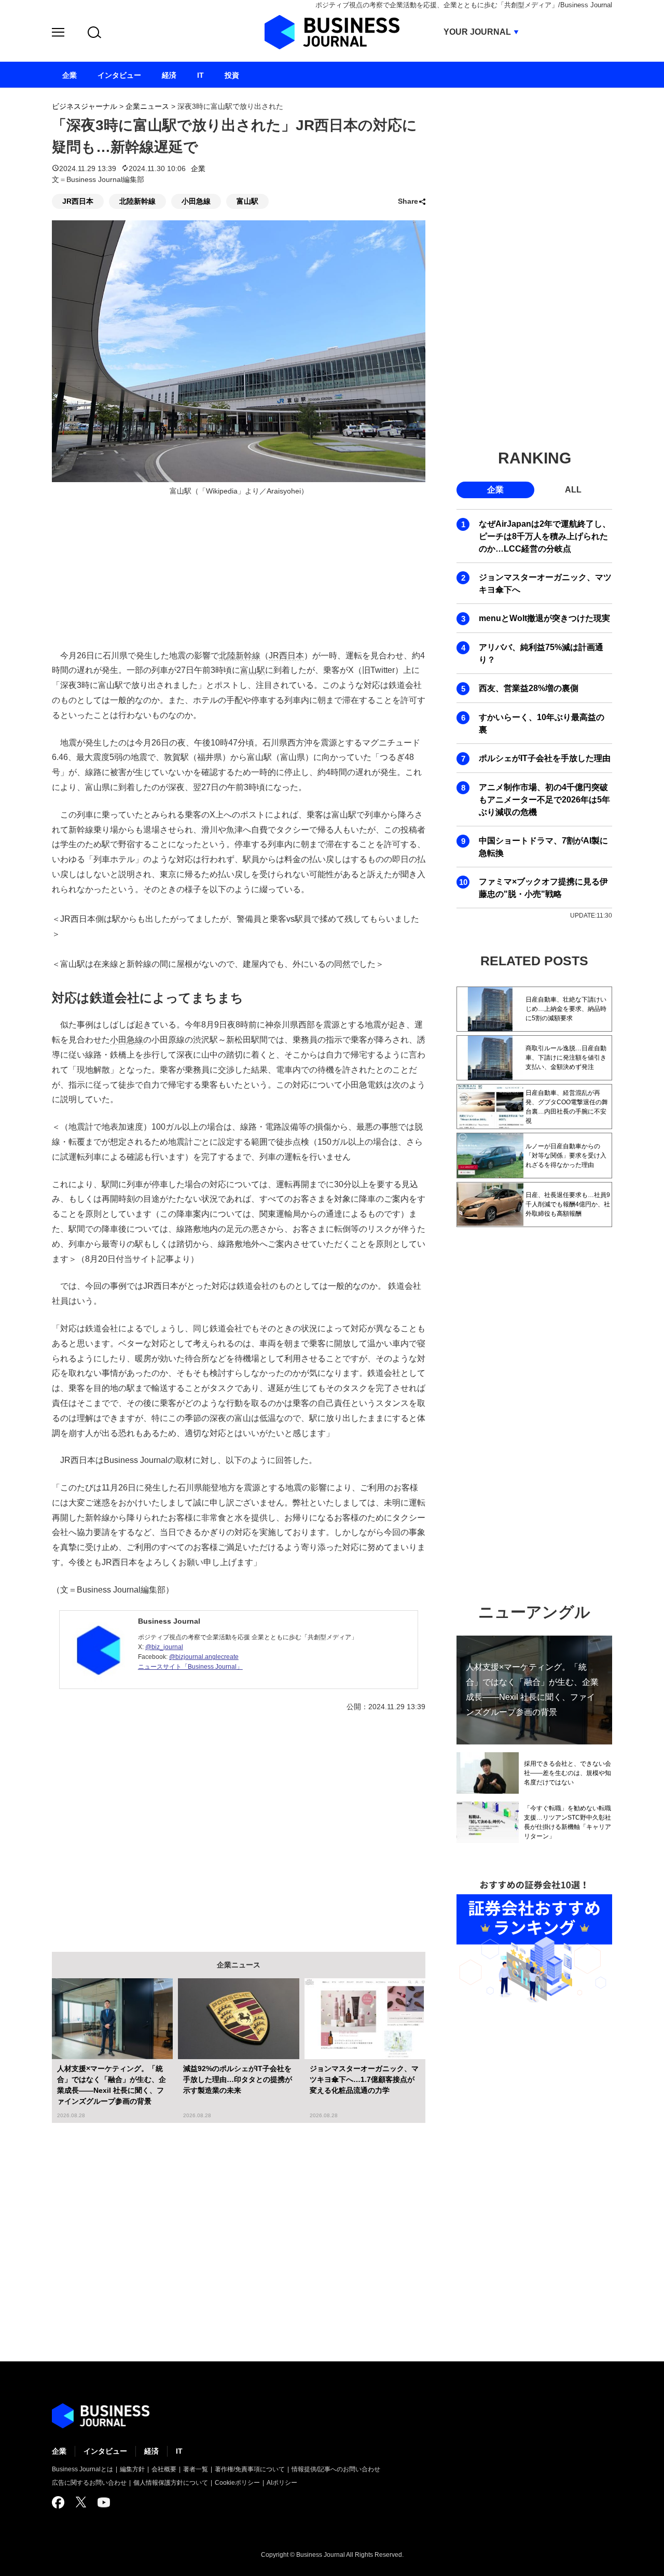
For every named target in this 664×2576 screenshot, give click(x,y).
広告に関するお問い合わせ (89, 2483)
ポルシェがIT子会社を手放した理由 (545, 758)
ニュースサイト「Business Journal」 (190, 1667)
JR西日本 (78, 201)
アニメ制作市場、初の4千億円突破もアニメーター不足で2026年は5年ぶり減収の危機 (544, 800)
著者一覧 (196, 2469)
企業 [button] (495, 490)
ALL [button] (573, 490)
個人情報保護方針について (171, 2483)
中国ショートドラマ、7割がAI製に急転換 (543, 847)
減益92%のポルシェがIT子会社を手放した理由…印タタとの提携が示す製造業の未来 (238, 2079)
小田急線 (196, 201)
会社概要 (164, 2469)
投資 (232, 75)
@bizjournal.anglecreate (204, 1657)
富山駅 (247, 201)
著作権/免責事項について (250, 2469)
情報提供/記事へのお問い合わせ (336, 2469)
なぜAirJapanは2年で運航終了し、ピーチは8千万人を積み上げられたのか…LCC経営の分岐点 (545, 536)
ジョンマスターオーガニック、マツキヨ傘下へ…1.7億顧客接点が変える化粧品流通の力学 (364, 2079)
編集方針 (132, 2469)
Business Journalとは (82, 2469)
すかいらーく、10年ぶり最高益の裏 (542, 723)
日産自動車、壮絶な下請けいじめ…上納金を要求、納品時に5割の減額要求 (566, 1009)
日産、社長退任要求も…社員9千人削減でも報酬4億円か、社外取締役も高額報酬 (568, 1204)
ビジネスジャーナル (85, 106)
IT (179, 2451)
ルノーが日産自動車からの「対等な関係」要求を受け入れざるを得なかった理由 (566, 1156)
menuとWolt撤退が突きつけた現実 (544, 618)
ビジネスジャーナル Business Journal (332, 32)
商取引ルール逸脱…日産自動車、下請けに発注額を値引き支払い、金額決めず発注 (566, 1058)
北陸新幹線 (137, 201)
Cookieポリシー (237, 2483)
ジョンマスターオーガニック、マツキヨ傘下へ (545, 583)
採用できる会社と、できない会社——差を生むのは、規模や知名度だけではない (568, 1773)
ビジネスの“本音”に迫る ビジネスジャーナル (101, 2416)
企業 (198, 168)
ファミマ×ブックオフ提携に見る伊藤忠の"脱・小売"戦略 (543, 888)
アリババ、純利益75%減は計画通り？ (541, 653)
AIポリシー (282, 2483)
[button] (58, 34)
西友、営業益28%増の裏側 (529, 688)
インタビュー (105, 2451)
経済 (151, 2451)
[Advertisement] (239, 1824)
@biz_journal (164, 1647)
